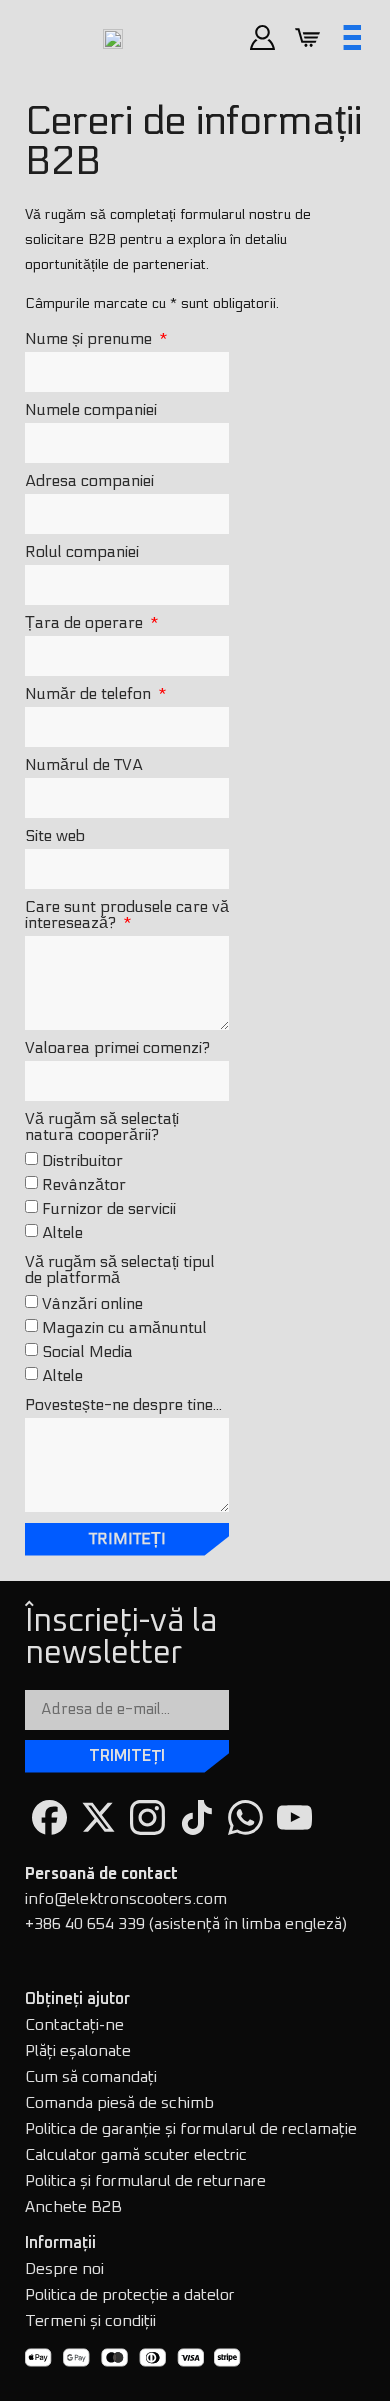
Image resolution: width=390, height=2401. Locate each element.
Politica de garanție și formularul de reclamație (191, 2129)
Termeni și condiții (90, 2321)
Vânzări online (92, 1303)
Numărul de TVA (84, 765)
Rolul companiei (82, 552)
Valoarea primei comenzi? (117, 1048)
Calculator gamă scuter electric (136, 2155)
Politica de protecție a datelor (130, 2295)
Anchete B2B (73, 2207)
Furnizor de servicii (109, 1208)
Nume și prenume (90, 339)
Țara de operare (86, 623)
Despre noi (64, 2269)
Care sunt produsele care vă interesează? (127, 915)
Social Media (87, 1351)
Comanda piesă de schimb (119, 2103)
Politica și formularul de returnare (145, 2181)
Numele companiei (91, 410)
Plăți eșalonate (78, 2051)
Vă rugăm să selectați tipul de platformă (120, 1270)
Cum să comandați (91, 2077)
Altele (62, 1232)
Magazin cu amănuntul (124, 1327)
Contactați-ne (74, 2025)
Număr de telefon (90, 694)
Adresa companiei (89, 481)
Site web (55, 836)
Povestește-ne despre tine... (123, 1405)
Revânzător (84, 1184)
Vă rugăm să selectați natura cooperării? (102, 1127)
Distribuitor (82, 1160)
